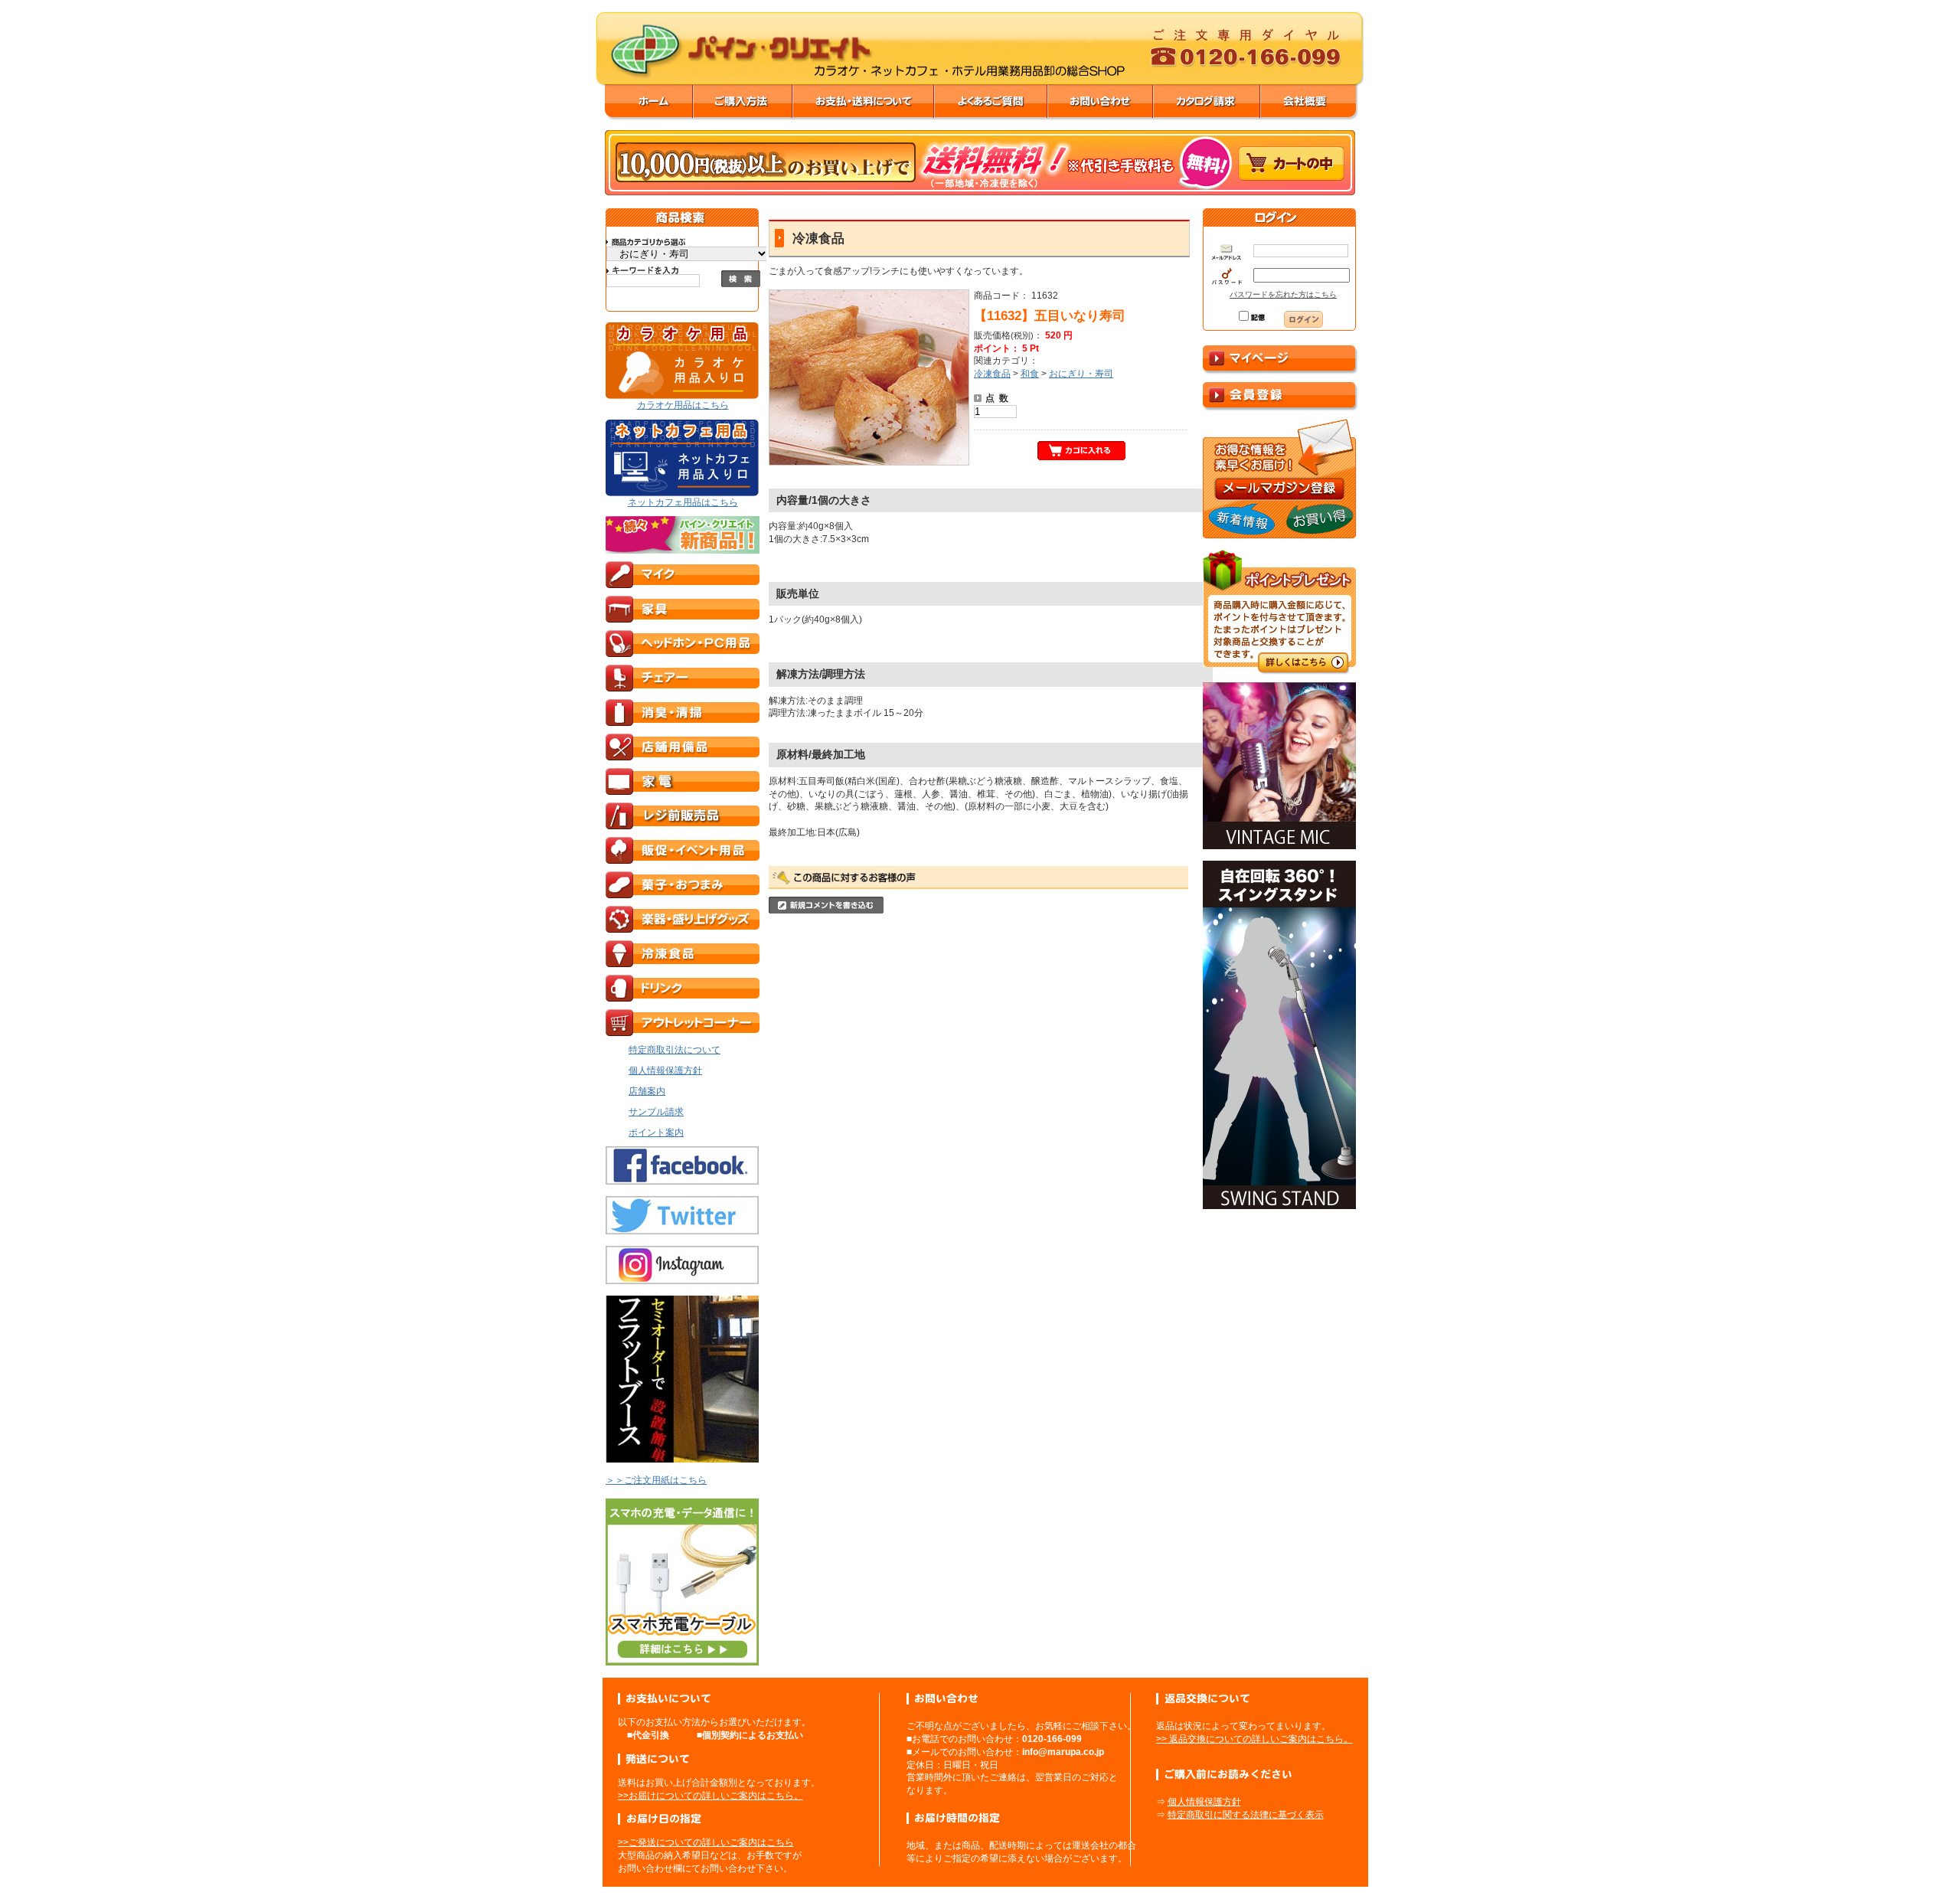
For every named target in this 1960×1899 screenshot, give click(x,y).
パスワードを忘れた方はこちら (1283, 294)
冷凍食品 (992, 374)
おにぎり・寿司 (1081, 374)
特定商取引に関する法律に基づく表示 (1246, 1815)
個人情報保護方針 (1204, 1802)
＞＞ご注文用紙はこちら (656, 1480)
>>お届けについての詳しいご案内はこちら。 (710, 1796)
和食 (1030, 374)
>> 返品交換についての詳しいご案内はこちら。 (1254, 1739)
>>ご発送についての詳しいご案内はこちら (706, 1842)
